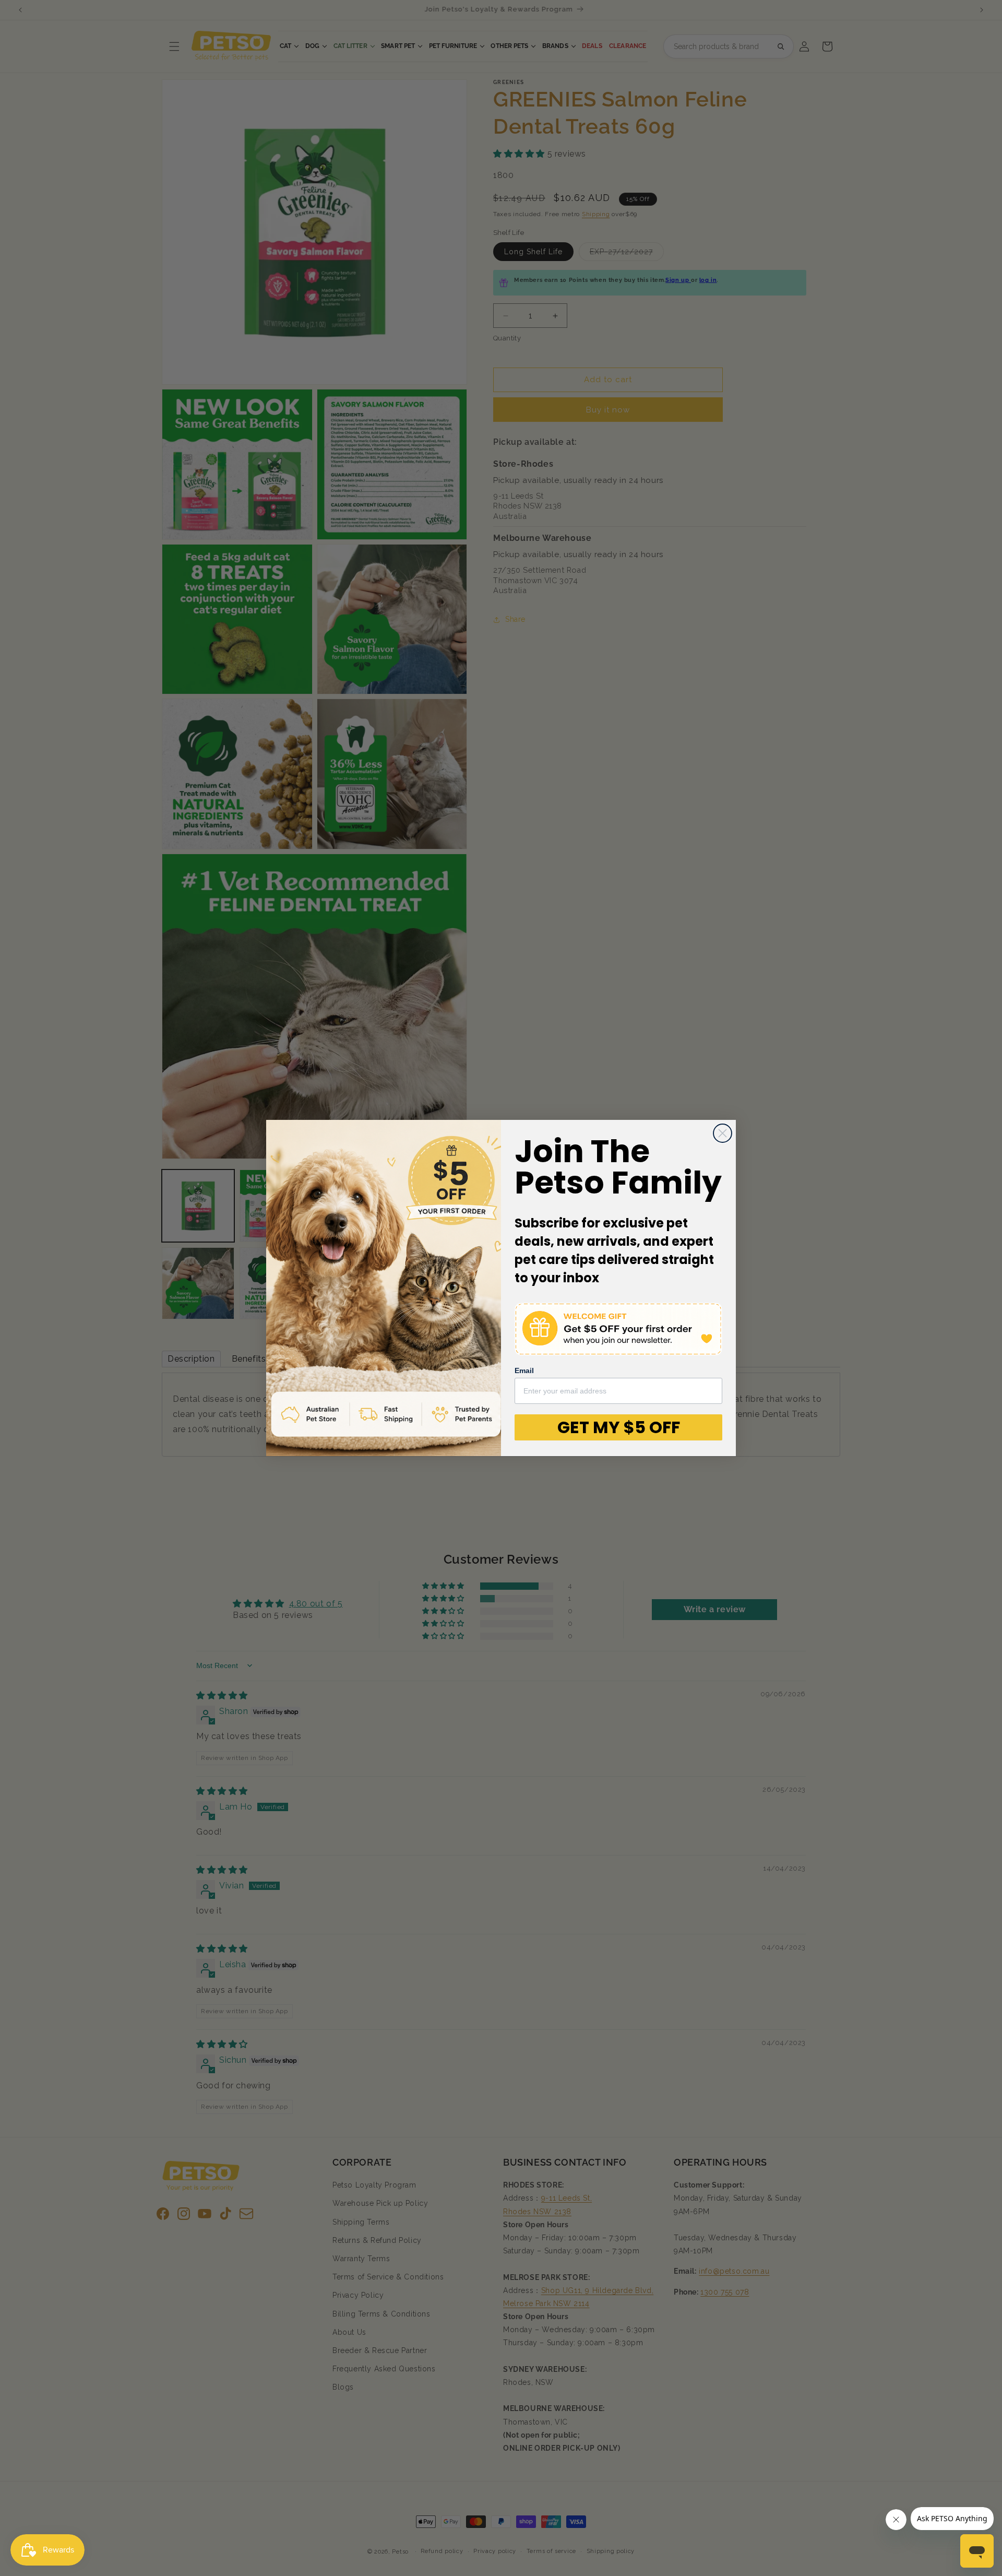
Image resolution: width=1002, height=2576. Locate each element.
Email (524, 1370)
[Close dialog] (723, 1133)
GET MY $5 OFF (619, 1427)
